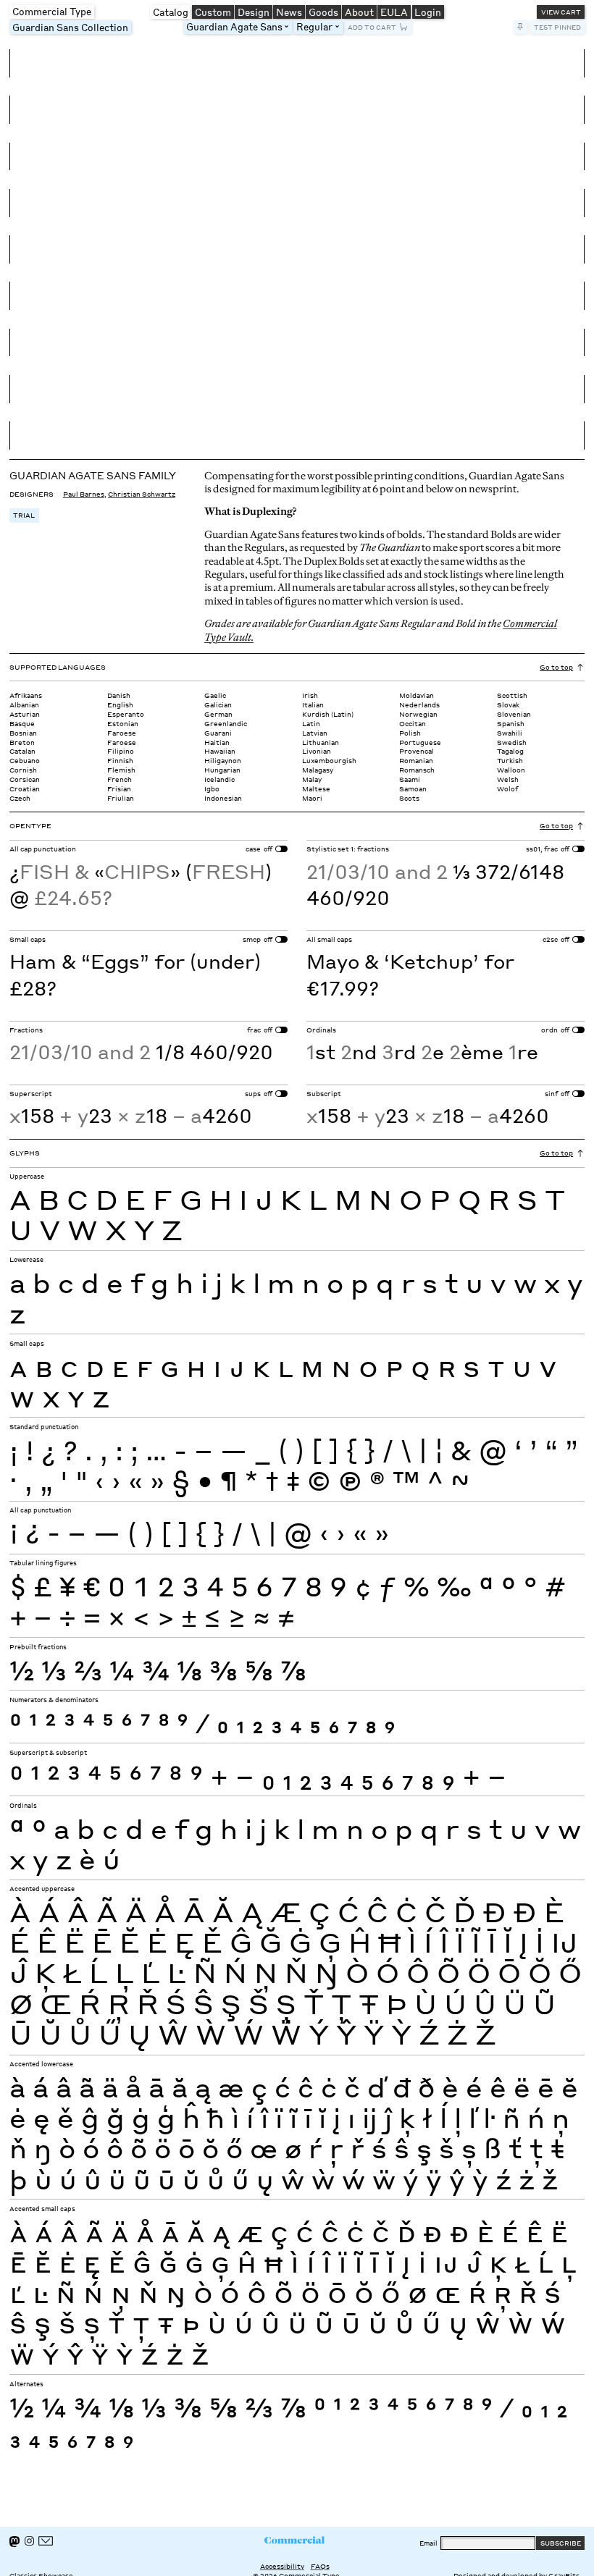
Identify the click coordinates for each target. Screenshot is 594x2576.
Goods (323, 12)
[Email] (46, 2541)
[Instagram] (29, 2541)
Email (428, 2543)
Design (254, 12)
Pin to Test (521, 27)
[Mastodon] (14, 2542)
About (359, 12)
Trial (24, 515)
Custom (213, 12)
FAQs (320, 2566)
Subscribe (561, 2543)
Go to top (556, 667)
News (289, 12)
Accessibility (282, 2566)
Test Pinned (557, 27)
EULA (394, 12)
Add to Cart (372, 27)
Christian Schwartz (142, 494)
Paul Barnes (84, 494)
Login (428, 12)
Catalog (171, 12)
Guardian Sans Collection (70, 27)
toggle (289, 27)
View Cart (561, 12)
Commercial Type (52, 11)
